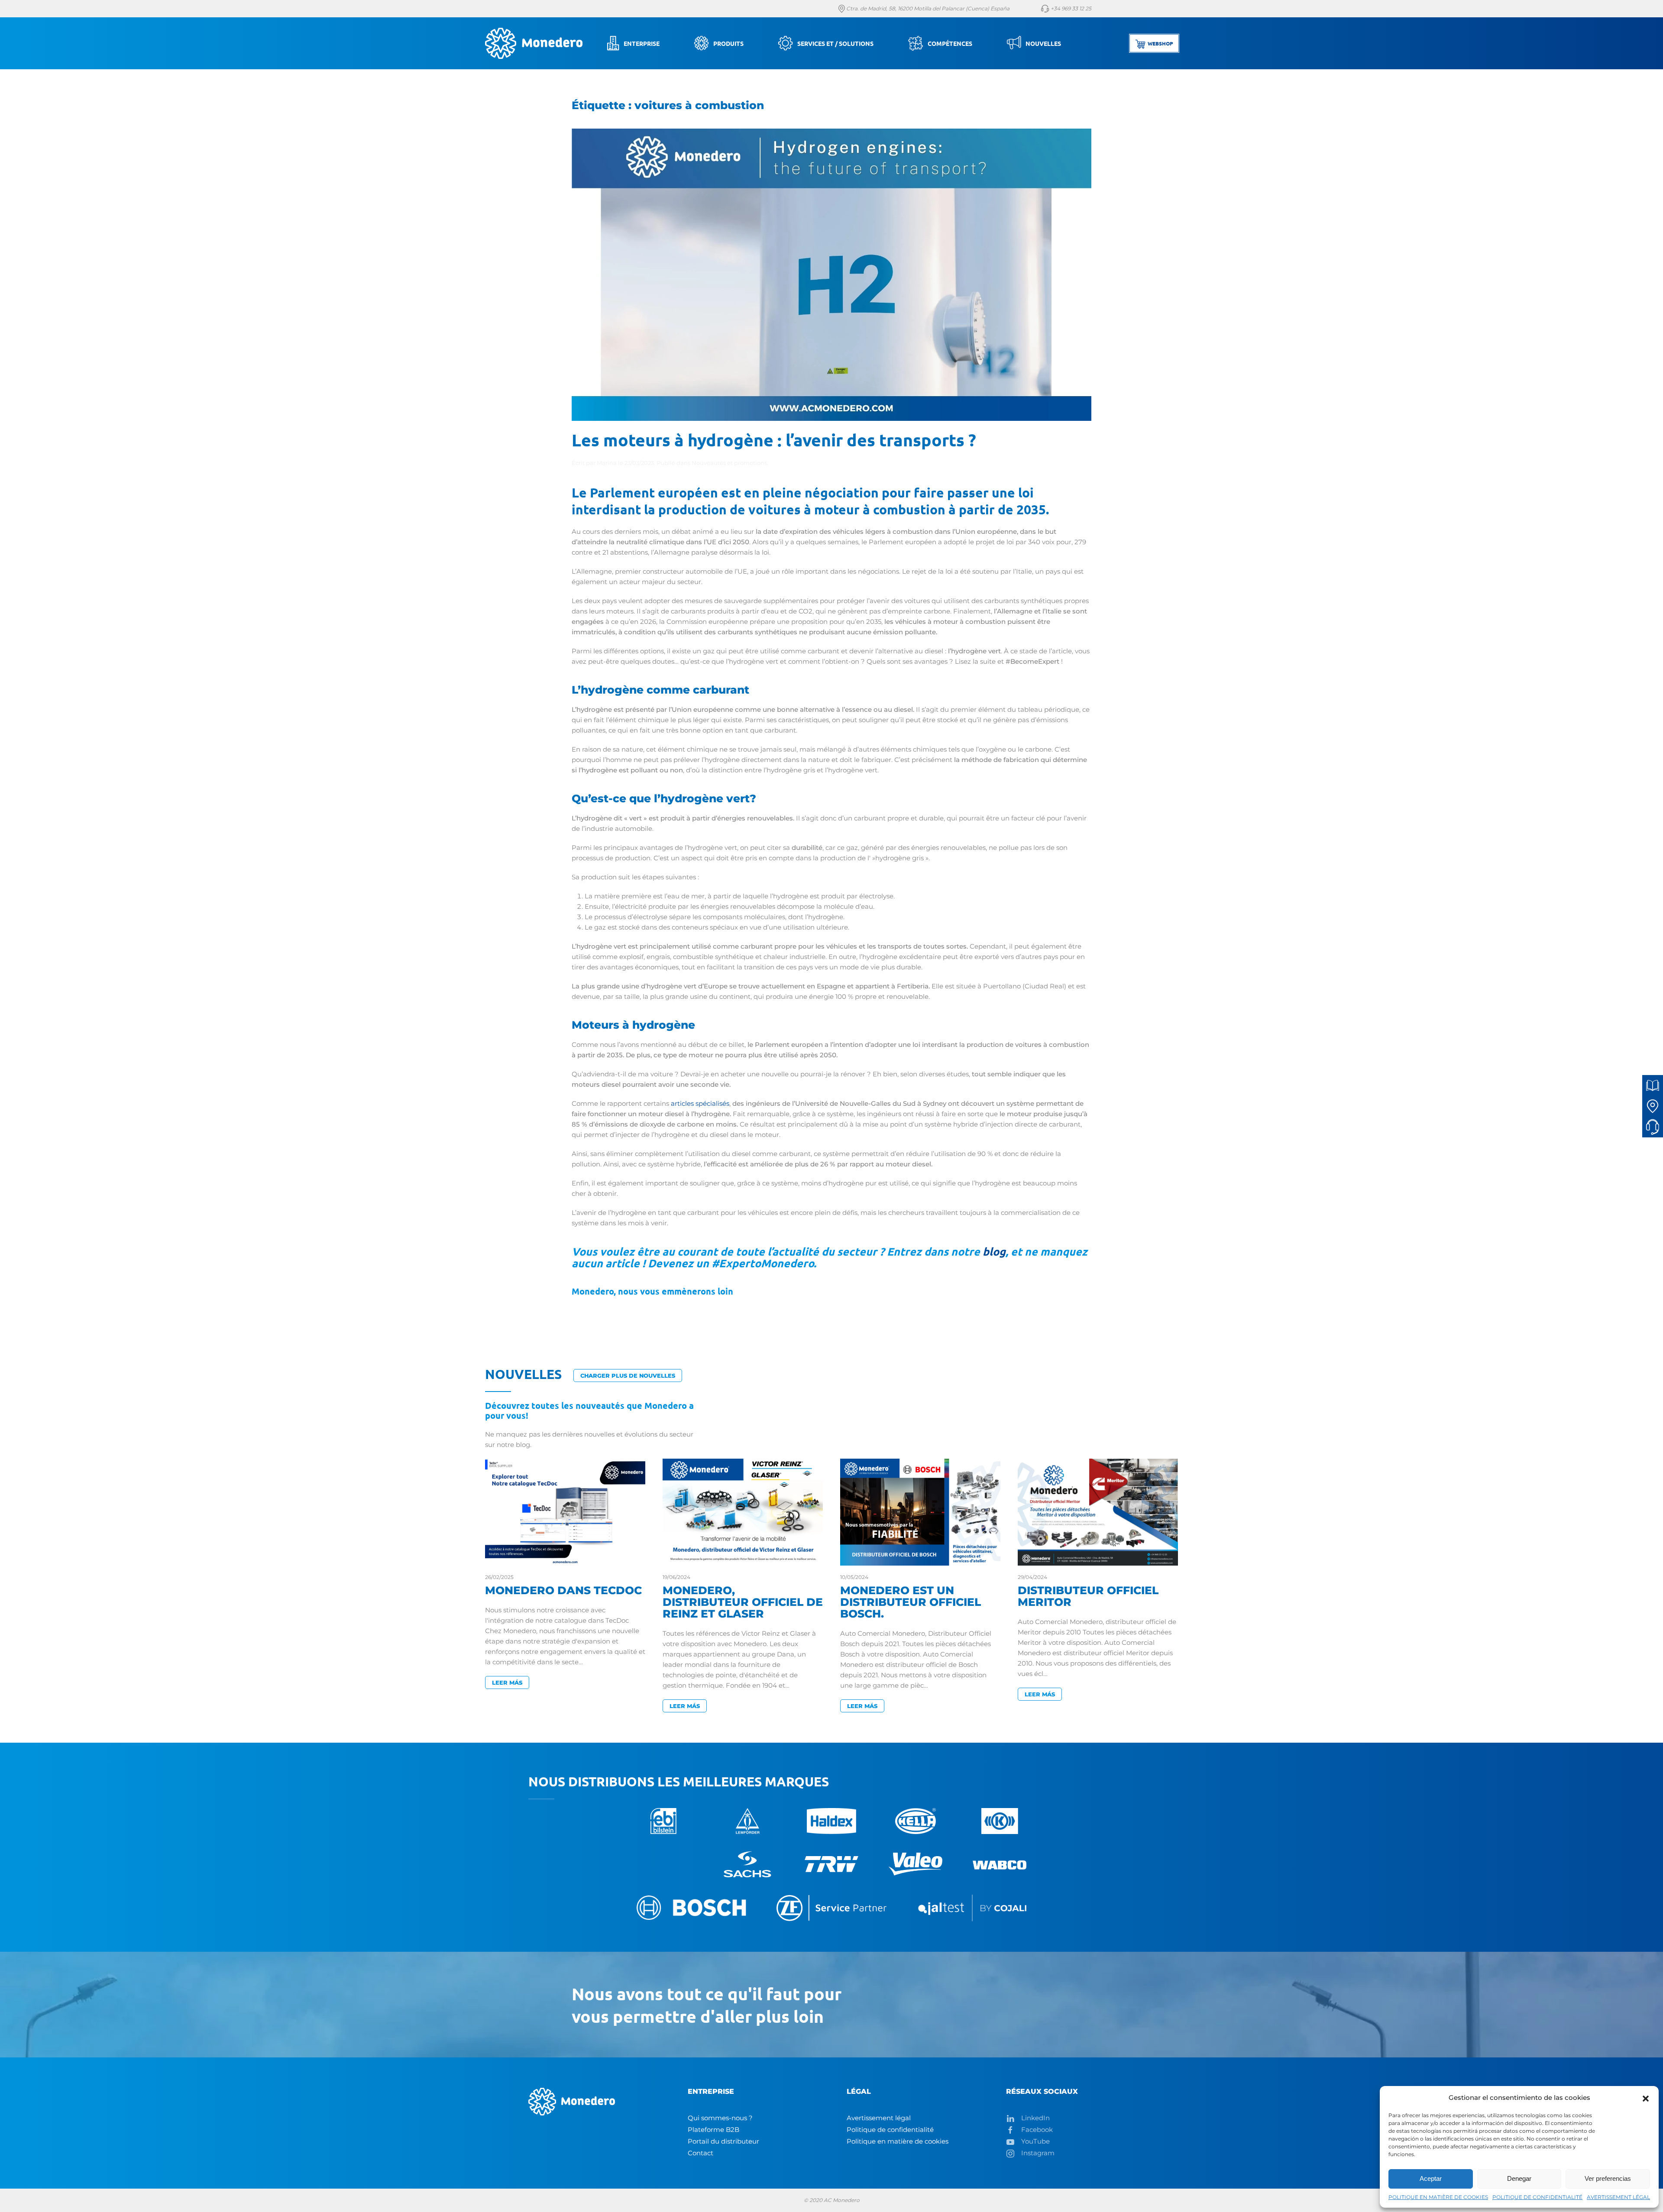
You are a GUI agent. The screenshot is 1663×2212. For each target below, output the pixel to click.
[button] (1646, 2098)
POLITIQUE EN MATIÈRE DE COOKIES (1438, 2197)
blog (994, 1251)
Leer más (507, 1682)
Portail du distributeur (723, 2141)
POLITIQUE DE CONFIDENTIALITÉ (1537, 2197)
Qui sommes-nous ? (720, 2118)
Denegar (1519, 2178)
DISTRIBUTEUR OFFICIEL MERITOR (1088, 1596)
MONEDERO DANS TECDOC (563, 1590)
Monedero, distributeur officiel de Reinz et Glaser (743, 1602)
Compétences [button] (950, 43)
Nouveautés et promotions (729, 463)
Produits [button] (728, 43)
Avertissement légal (879, 2118)
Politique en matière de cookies (898, 2141)
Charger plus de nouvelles (628, 1376)
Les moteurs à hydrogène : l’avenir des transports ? (774, 439)
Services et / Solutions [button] (835, 43)
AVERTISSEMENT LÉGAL (1618, 2197)
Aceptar (1431, 2178)
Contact (700, 2153)
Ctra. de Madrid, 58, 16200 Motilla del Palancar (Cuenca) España (927, 8)
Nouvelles (1043, 43)
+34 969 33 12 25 (1070, 8)
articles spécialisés (700, 1103)
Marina (607, 463)
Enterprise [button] (642, 43)
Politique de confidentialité (890, 2130)
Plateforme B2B (713, 2130)
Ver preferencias (1608, 2178)
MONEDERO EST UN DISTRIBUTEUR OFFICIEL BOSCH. (911, 1602)
